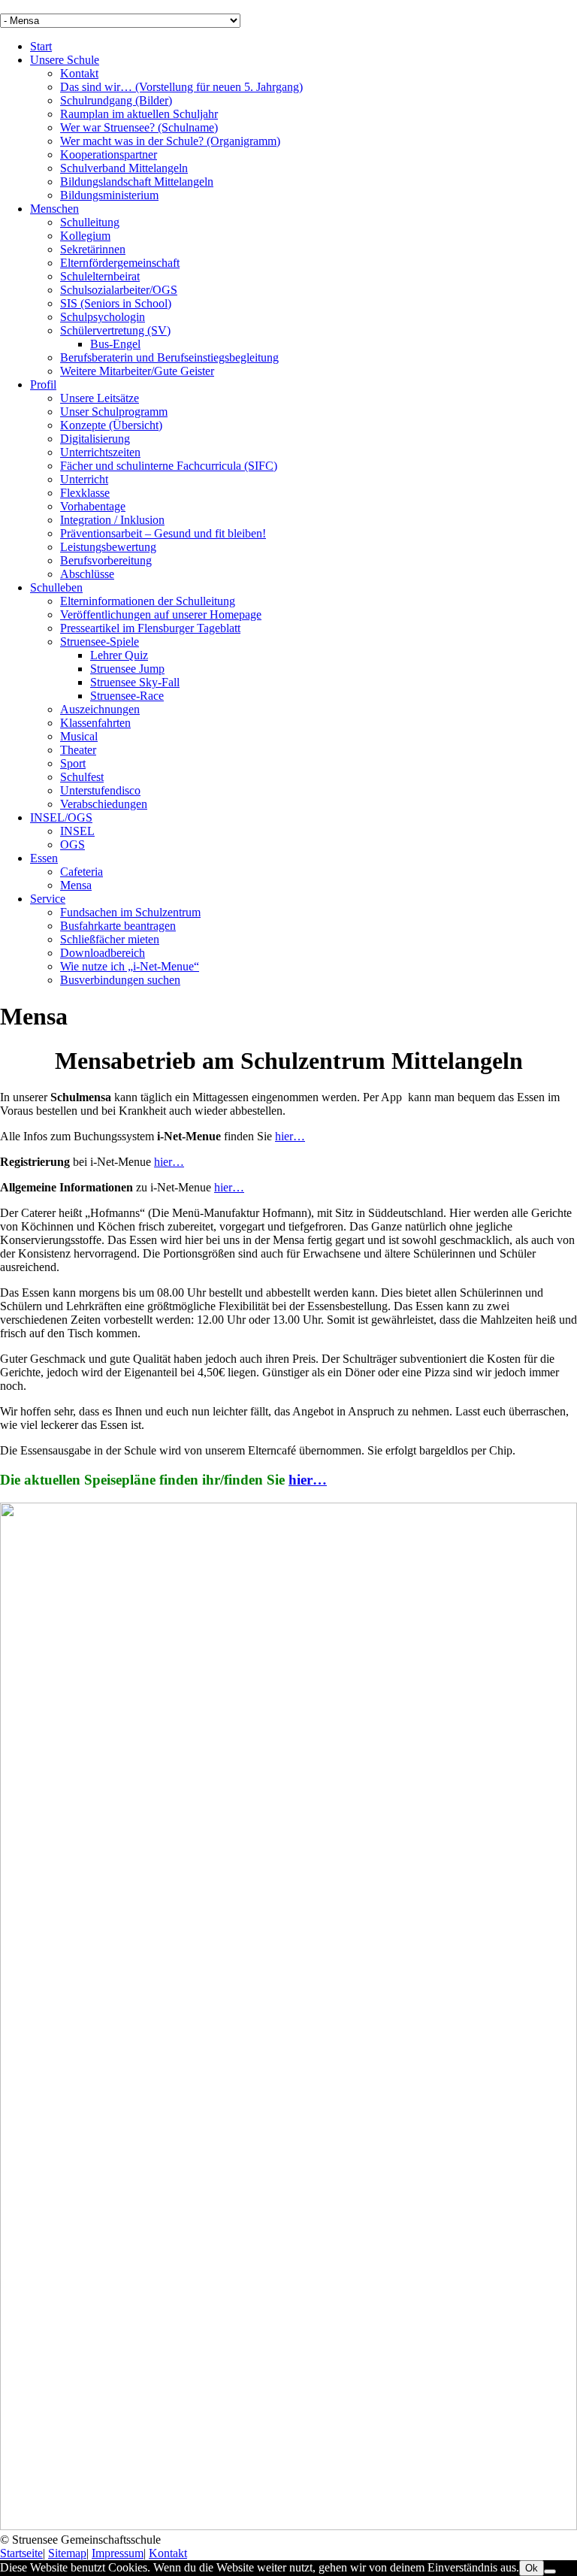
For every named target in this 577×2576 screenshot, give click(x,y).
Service (48, 899)
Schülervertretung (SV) (115, 330)
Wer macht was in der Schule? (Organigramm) (170, 141)
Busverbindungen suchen (120, 980)
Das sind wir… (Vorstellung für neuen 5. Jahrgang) (181, 87)
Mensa (76, 885)
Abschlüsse (87, 574)
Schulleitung (90, 222)
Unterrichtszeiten (100, 452)
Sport (73, 763)
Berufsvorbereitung (106, 560)
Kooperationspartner (109, 154)
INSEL (77, 831)
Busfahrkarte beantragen (118, 926)
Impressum (118, 2553)
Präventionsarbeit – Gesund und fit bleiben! (163, 533)
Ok (532, 2568)
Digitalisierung (95, 439)
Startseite (21, 2553)
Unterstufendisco (100, 790)
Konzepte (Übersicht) (111, 425)
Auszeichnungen (100, 709)
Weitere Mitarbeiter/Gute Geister (137, 371)
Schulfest (82, 777)
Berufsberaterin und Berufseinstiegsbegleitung (169, 357)
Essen (44, 858)
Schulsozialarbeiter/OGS (119, 290)
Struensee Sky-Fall (135, 682)
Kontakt (79, 73)
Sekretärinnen (93, 249)
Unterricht (84, 479)
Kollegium (85, 236)
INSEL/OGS (61, 817)
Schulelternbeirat (100, 276)
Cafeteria (82, 872)
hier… (290, 1136)
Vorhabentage (93, 506)
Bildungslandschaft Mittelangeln (137, 182)
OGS (73, 845)
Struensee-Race (127, 696)
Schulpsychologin (103, 317)
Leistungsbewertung (108, 547)
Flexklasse (85, 493)
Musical (79, 736)
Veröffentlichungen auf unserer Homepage (161, 614)
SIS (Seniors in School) (116, 303)
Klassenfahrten (95, 723)
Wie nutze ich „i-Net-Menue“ (130, 966)
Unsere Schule (65, 60)
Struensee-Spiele (100, 642)
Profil (43, 384)
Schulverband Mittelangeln (124, 168)
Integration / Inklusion (112, 520)
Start (41, 46)
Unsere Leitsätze (100, 398)
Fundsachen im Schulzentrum (130, 912)
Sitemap (67, 2553)
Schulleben (56, 587)
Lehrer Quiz (119, 655)
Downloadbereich (103, 953)
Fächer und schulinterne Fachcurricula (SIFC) (169, 466)
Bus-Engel (115, 344)
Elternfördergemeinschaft (120, 263)
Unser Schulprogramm (114, 412)
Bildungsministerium (109, 195)
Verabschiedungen (104, 804)
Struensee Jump (127, 669)
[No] (550, 2571)
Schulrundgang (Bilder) (116, 100)
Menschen (54, 209)
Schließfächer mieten (110, 939)
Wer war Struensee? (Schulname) (139, 127)
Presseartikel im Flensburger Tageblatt (150, 628)
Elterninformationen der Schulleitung (148, 601)
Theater (78, 750)
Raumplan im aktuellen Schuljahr (139, 114)
